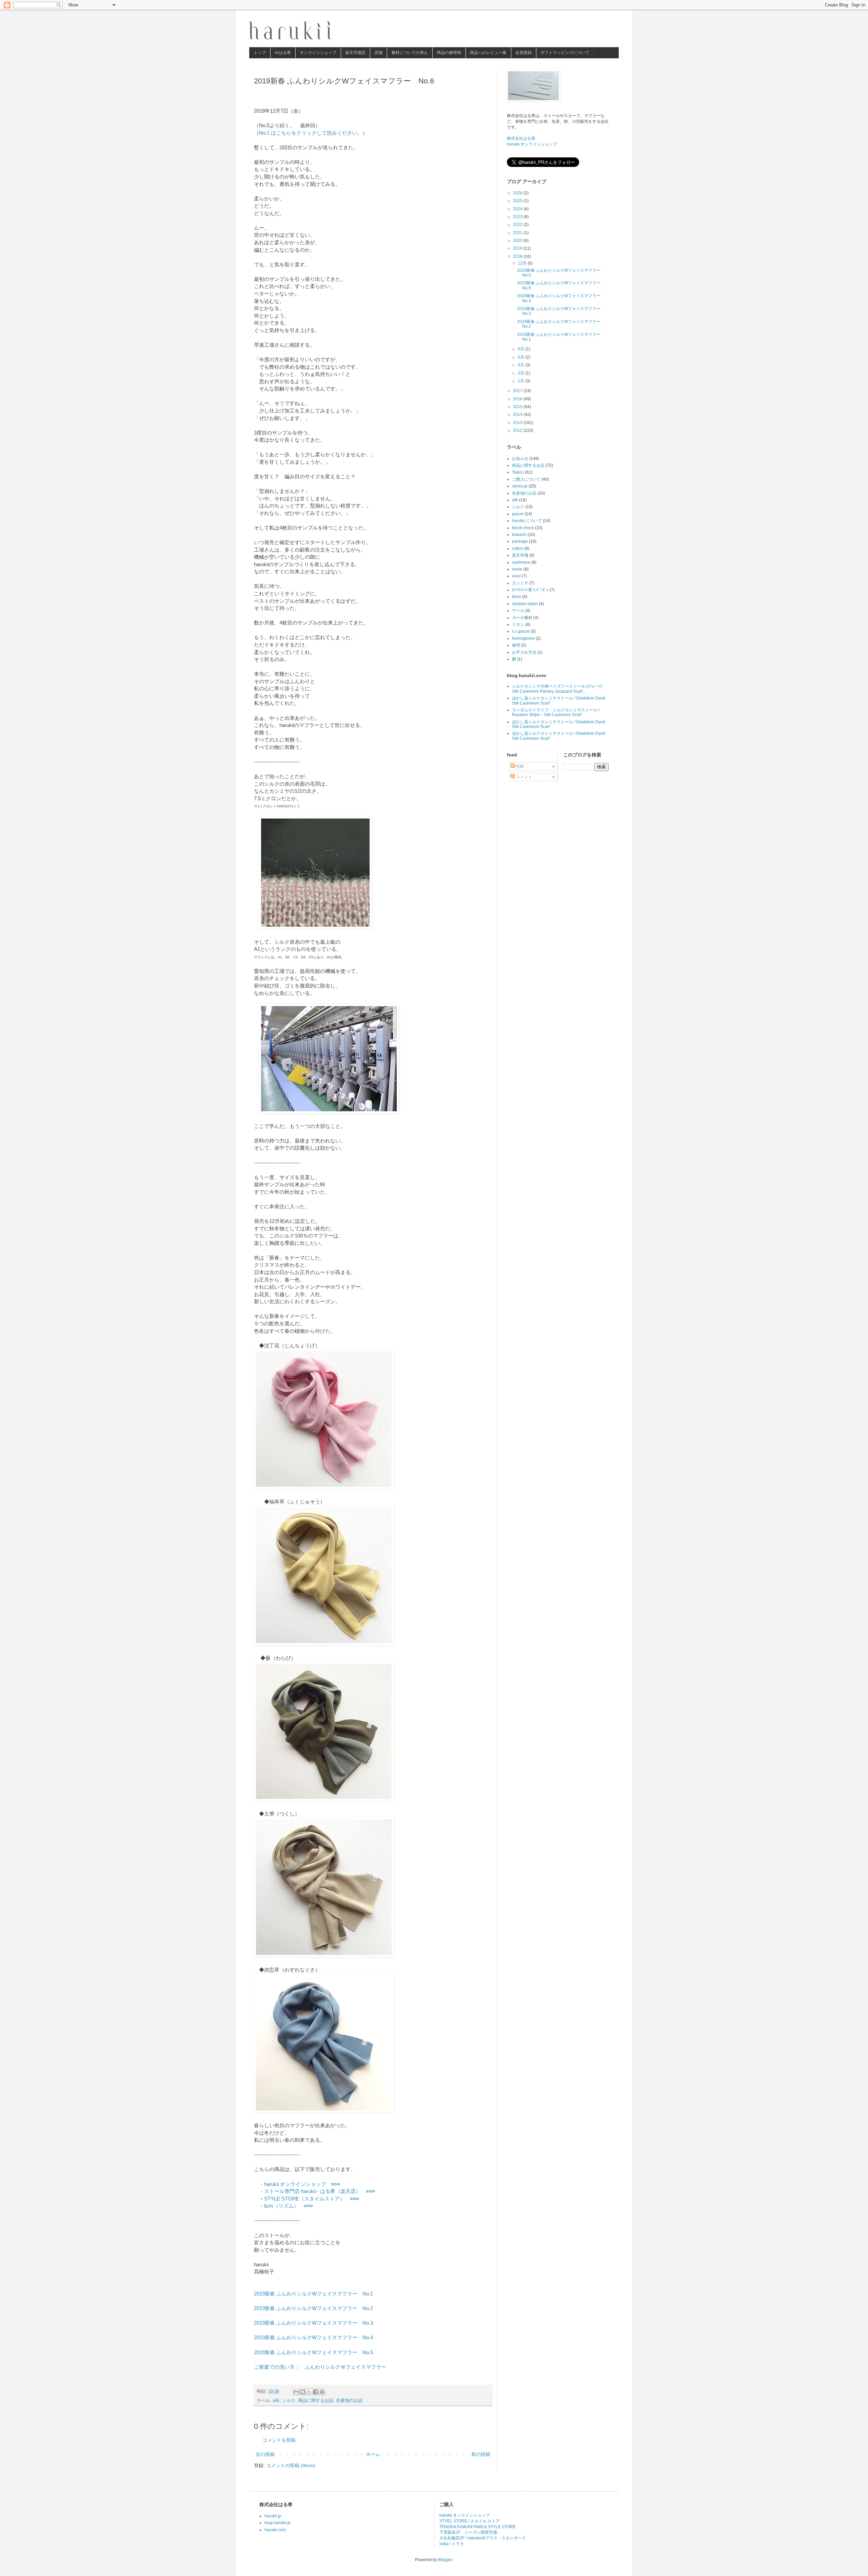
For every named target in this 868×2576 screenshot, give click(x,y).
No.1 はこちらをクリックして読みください (308, 133)
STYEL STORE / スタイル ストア (470, 2521)
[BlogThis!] (303, 2392)
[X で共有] (309, 2392)
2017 (518, 391)
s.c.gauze (521, 631)
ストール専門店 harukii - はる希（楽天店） (320, 2191)
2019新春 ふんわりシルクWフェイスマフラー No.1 (313, 2294)
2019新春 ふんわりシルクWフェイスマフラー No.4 (313, 2337)
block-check (523, 528)
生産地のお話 (349, 2401)
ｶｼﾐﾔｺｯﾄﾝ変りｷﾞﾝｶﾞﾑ (530, 590)
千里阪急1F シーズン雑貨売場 (468, 2532)
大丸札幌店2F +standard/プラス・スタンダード (483, 2538)
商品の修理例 (449, 53)
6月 (521, 357)
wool (516, 576)
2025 (518, 201)
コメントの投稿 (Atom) (291, 2465)
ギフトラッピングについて (565, 53)
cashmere (521, 562)
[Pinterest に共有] (322, 2392)
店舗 (378, 53)
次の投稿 (265, 2454)
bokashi (519, 535)
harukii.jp (273, 2516)
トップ (260, 53)
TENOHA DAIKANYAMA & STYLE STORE (478, 2527)
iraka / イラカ (452, 2544)
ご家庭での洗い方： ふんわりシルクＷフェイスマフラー (320, 2367)
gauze (518, 514)
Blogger (445, 2560)
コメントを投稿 (279, 2440)
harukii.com (275, 2530)
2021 (518, 233)
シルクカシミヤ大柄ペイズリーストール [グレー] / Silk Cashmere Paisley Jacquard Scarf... (557, 689)
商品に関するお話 (316, 2401)
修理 (516, 645)
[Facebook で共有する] (316, 2392)
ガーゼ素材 (522, 618)
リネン (518, 624)
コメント (523, 777)
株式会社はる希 (521, 138)
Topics (518, 472)
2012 (518, 430)
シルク (289, 2401)
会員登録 (524, 53)
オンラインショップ (318, 53)
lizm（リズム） (289, 2206)
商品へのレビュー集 (488, 53)
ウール (518, 611)
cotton (518, 549)
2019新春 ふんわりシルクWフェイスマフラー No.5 (313, 2352)
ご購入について (526, 479)
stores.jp (520, 486)
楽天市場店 (355, 53)
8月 (521, 349)
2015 (518, 407)
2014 (518, 415)
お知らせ (520, 459)
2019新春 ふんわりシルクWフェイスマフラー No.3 (313, 2323)
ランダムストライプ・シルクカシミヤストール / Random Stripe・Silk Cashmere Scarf (556, 712)
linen (517, 597)
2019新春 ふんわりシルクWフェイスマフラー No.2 (313, 2308)
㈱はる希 (283, 53)
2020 (518, 241)
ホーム (373, 2454)
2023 (518, 217)
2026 (518, 193)
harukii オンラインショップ (302, 2184)
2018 (518, 256)
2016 (518, 399)
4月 (521, 365)
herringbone (523, 638)
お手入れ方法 (524, 652)
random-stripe (525, 604)
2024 (518, 209)
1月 (521, 381)
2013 (518, 423)
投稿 (519, 766)
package (520, 541)
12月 (523, 263)
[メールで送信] (296, 2392)
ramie (517, 569)
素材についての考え (410, 53)
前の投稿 (481, 2454)
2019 (518, 248)
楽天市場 (520, 555)
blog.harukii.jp (278, 2523)
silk (276, 2401)
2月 (521, 373)
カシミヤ (520, 583)
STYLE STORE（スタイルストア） (312, 2199)
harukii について (527, 521)
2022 (518, 225)
